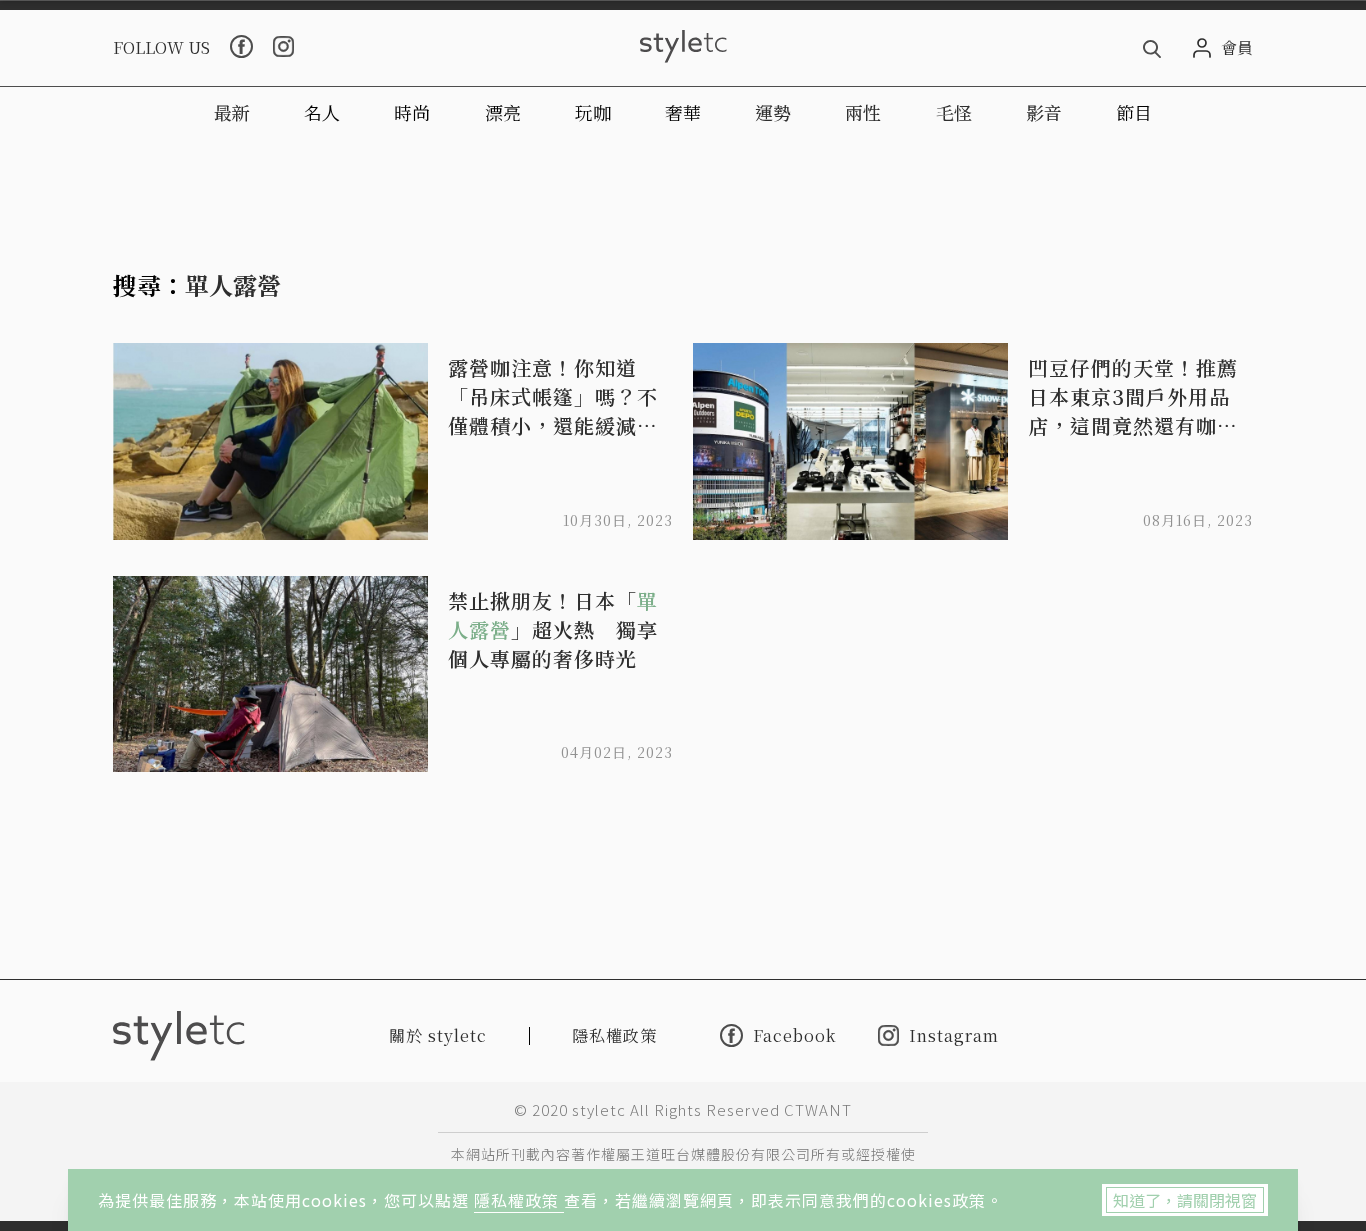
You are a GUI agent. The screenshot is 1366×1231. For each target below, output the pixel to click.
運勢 (773, 112)
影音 (1044, 112)
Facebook (794, 1035)
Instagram (954, 1035)
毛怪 (954, 112)
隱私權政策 (519, 1200)
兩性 (863, 112)
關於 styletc (438, 1035)
